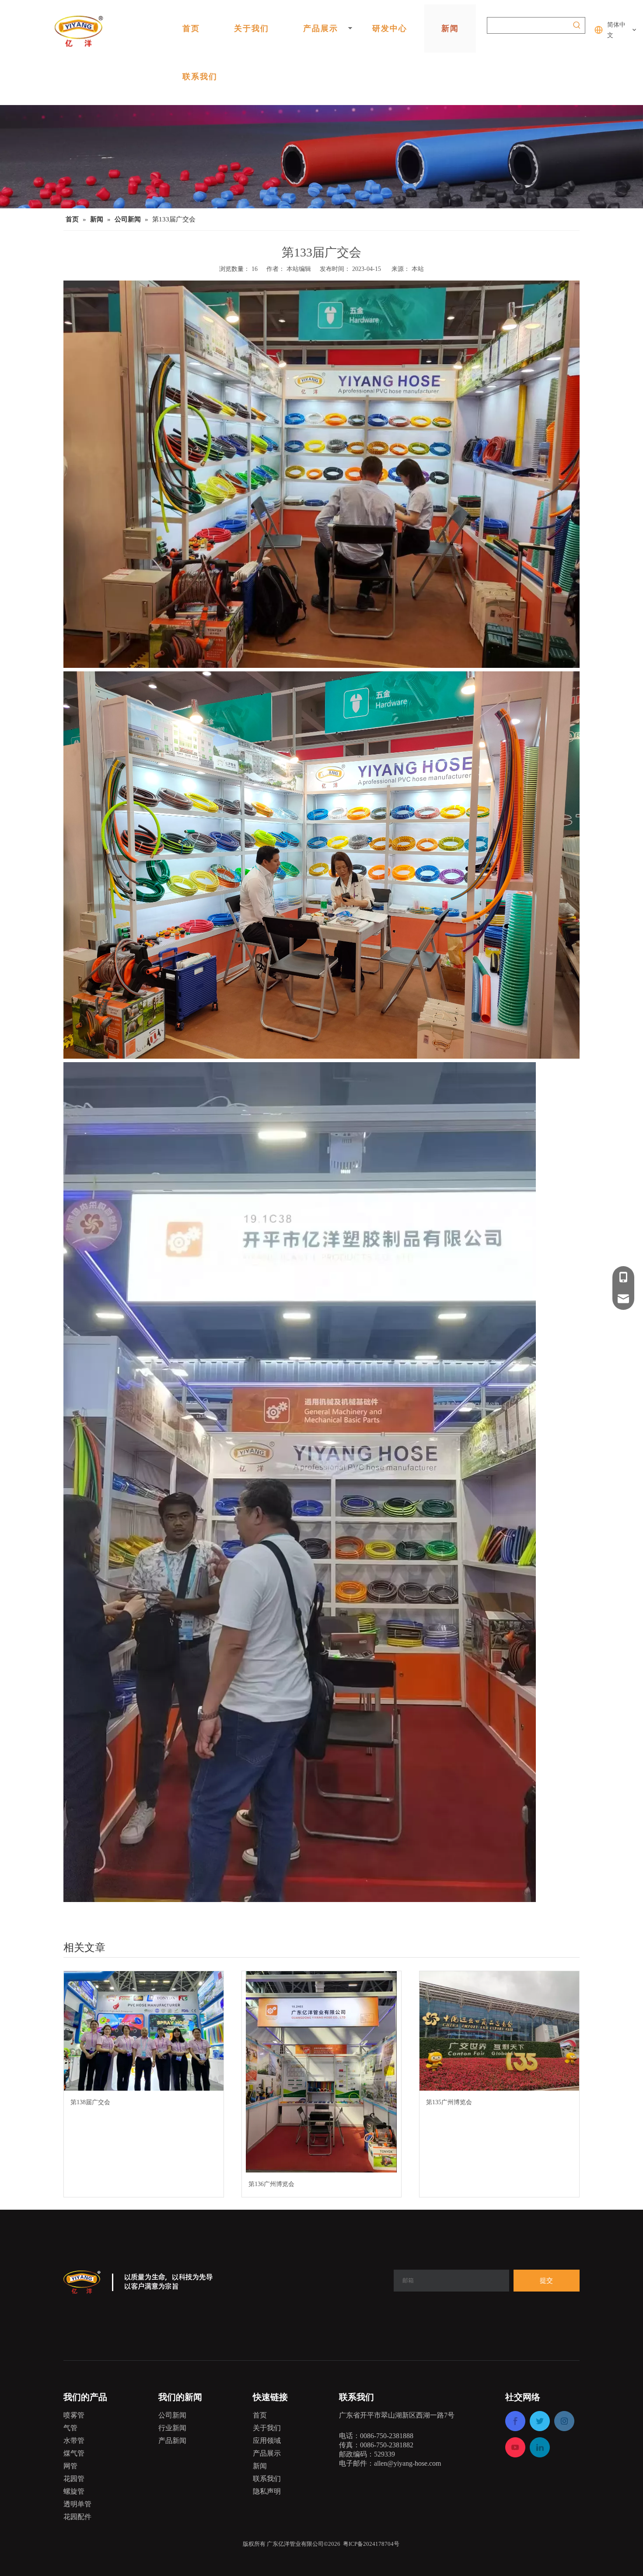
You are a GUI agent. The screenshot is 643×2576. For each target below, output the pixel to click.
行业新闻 (172, 2428)
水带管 (74, 2441)
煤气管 (74, 2453)
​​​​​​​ (342, 2544)
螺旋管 (74, 2491)
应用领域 (267, 2441)
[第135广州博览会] (499, 2031)
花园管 (74, 2479)
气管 (70, 2428)
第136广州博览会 (271, 2184)
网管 (70, 2466)
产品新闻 (172, 2441)
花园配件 (77, 2517)
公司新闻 (172, 2415)
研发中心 (390, 28)
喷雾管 (74, 2415)
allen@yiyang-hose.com (407, 2463)
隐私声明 (267, 2491)
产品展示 (321, 28)
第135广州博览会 (449, 2102)
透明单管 (77, 2504)
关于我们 (252, 28)
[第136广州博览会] (322, 2072)
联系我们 (200, 76)
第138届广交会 (90, 2102)
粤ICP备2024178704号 (371, 2544)
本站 (418, 269)
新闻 (450, 28)
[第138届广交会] (144, 2031)
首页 (191, 28)
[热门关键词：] (577, 25)
